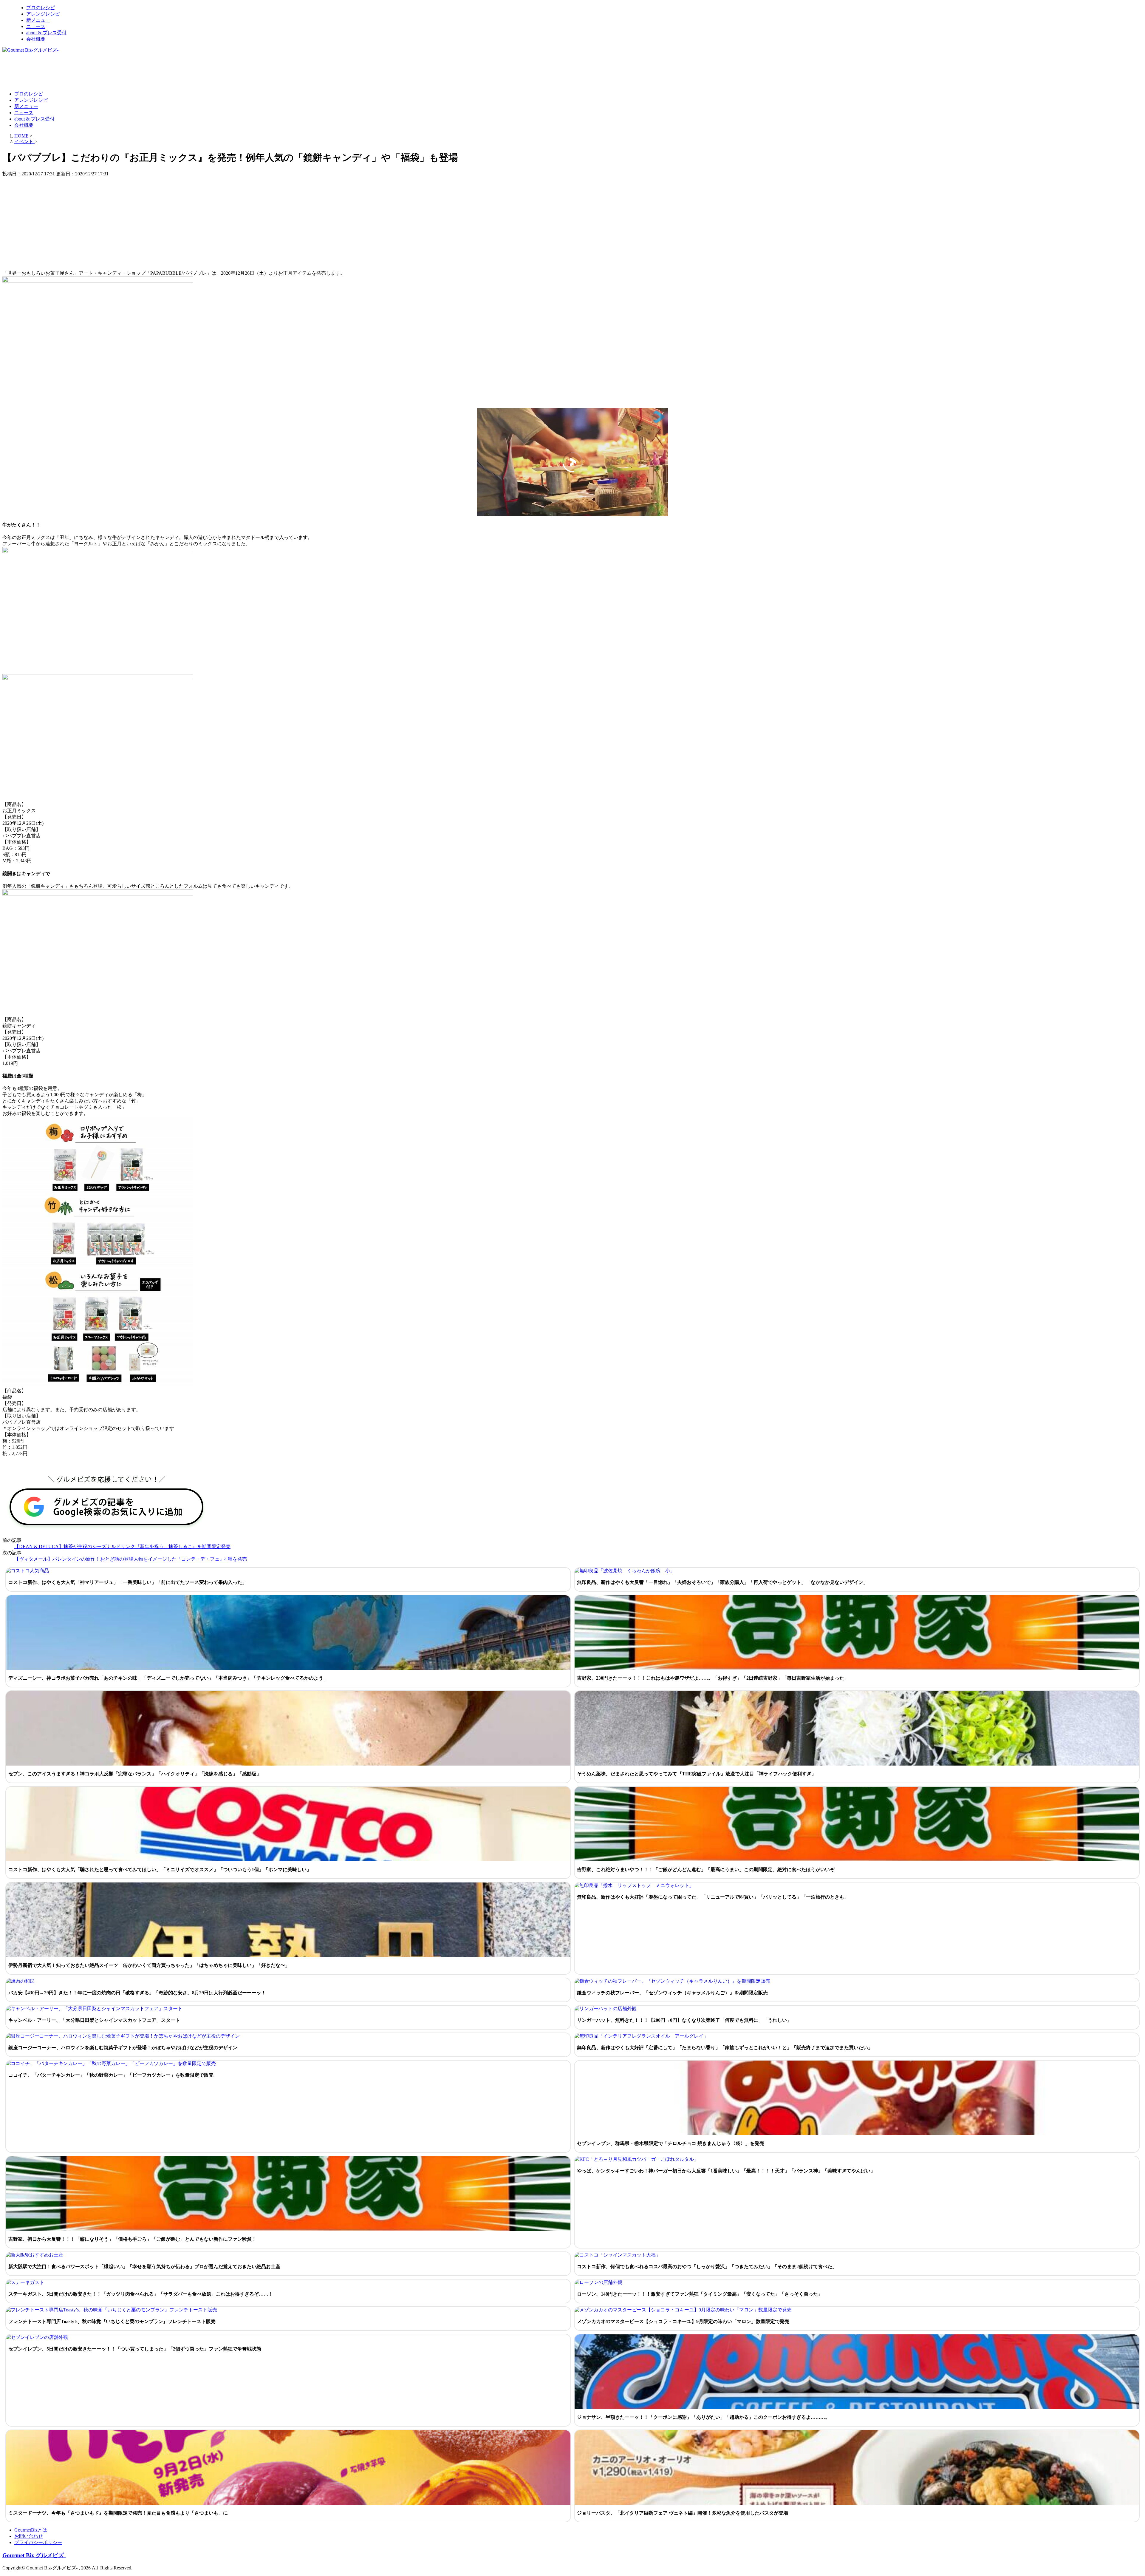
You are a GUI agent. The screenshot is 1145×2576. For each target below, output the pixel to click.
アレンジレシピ (43, 14)
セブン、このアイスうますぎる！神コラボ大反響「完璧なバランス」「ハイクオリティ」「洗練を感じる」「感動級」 (135, 1774)
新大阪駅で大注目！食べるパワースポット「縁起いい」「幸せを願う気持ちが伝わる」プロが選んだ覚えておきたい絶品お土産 (144, 2267)
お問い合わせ (29, 2536)
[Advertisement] (111, 72)
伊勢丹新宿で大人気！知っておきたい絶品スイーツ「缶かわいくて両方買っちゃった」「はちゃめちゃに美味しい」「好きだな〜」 (149, 1965)
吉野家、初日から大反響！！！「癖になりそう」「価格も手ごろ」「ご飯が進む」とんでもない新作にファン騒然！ (132, 2239)
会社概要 (36, 39)
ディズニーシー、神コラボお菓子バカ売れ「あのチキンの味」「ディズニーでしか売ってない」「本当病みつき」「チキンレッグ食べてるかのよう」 (168, 1678)
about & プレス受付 (46, 33)
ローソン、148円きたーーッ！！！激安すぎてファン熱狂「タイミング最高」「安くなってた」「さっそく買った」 (700, 2294)
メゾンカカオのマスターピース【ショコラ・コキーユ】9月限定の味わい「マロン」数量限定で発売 (683, 2321)
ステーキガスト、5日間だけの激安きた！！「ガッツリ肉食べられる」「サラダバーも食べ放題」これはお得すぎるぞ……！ (141, 2294)
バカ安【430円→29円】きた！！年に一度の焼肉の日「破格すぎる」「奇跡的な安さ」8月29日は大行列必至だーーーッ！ (137, 1993)
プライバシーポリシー (38, 2542)
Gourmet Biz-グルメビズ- (34, 2555)
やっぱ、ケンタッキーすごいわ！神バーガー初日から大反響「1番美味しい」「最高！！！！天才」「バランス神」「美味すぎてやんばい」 (726, 2171)
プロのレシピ (41, 8)
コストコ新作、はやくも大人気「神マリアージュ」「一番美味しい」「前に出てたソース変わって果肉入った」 (128, 1582)
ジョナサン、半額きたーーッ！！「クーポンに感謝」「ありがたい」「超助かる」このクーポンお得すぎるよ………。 (703, 2417)
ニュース (36, 26)
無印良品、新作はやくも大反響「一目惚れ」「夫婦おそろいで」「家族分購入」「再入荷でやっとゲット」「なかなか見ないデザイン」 (722, 1582)
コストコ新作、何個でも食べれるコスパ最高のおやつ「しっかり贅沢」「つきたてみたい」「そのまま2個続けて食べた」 (707, 2267)
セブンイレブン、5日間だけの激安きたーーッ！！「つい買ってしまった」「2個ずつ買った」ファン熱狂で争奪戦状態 (135, 2349)
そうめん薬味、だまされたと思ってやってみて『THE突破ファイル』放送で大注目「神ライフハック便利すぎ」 (697, 1774)
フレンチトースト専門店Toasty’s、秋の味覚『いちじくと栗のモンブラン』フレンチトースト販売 (112, 2321)
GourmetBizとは (31, 2530)
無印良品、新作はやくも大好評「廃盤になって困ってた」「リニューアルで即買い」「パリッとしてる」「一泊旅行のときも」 (713, 1897)
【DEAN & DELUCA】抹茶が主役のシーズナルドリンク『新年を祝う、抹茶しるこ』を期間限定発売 (122, 1546)
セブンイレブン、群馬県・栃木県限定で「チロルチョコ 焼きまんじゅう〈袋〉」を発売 (671, 2143)
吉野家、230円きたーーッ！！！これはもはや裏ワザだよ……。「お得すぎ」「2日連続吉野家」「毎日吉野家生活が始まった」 (713, 1678)
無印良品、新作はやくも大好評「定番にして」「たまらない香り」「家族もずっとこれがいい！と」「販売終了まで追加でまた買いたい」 (725, 2048)
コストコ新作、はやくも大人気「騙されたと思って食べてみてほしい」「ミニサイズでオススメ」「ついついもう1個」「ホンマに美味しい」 (160, 1870)
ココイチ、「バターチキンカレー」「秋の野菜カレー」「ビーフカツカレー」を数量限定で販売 (111, 2075)
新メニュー (38, 20)
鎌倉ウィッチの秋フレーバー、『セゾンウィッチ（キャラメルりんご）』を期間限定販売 (672, 1993)
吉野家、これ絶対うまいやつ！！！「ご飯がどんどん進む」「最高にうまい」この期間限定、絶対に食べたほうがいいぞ (706, 1870)
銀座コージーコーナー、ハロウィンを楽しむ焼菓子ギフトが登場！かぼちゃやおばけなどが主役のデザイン (123, 2048)
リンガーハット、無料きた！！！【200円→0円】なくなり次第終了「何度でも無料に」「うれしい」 (684, 2020)
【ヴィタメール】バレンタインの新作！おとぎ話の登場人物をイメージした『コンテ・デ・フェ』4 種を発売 (131, 1559)
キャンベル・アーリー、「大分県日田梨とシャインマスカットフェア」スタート (94, 2020)
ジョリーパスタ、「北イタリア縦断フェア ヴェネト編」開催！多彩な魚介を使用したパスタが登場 (683, 2513)
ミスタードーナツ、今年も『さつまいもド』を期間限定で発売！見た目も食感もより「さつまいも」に (118, 2513)
